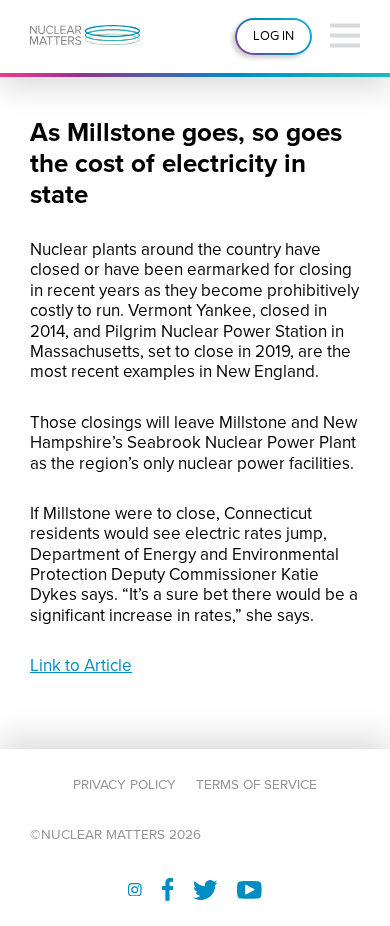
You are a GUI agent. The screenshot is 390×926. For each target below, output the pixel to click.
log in (273, 36)
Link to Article (81, 665)
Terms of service (256, 785)
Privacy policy (124, 785)
